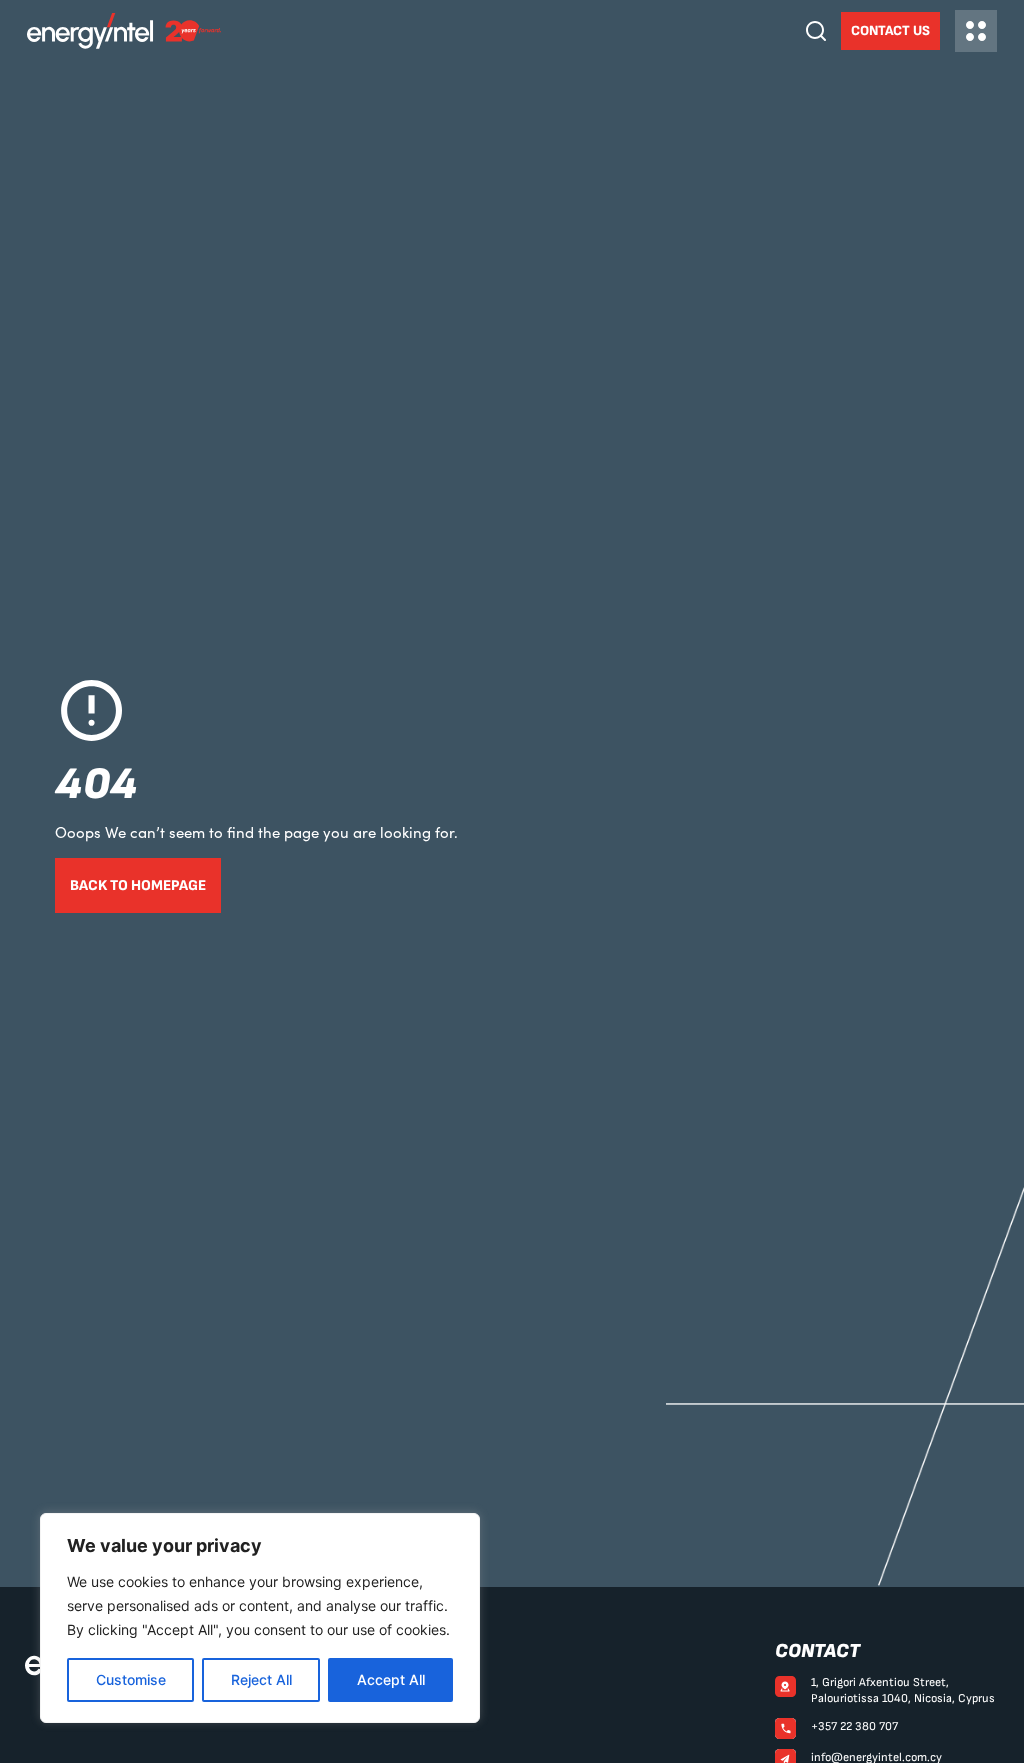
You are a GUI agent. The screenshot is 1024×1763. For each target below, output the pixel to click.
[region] (260, 1618)
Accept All (391, 1679)
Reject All (261, 1679)
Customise (131, 1679)
